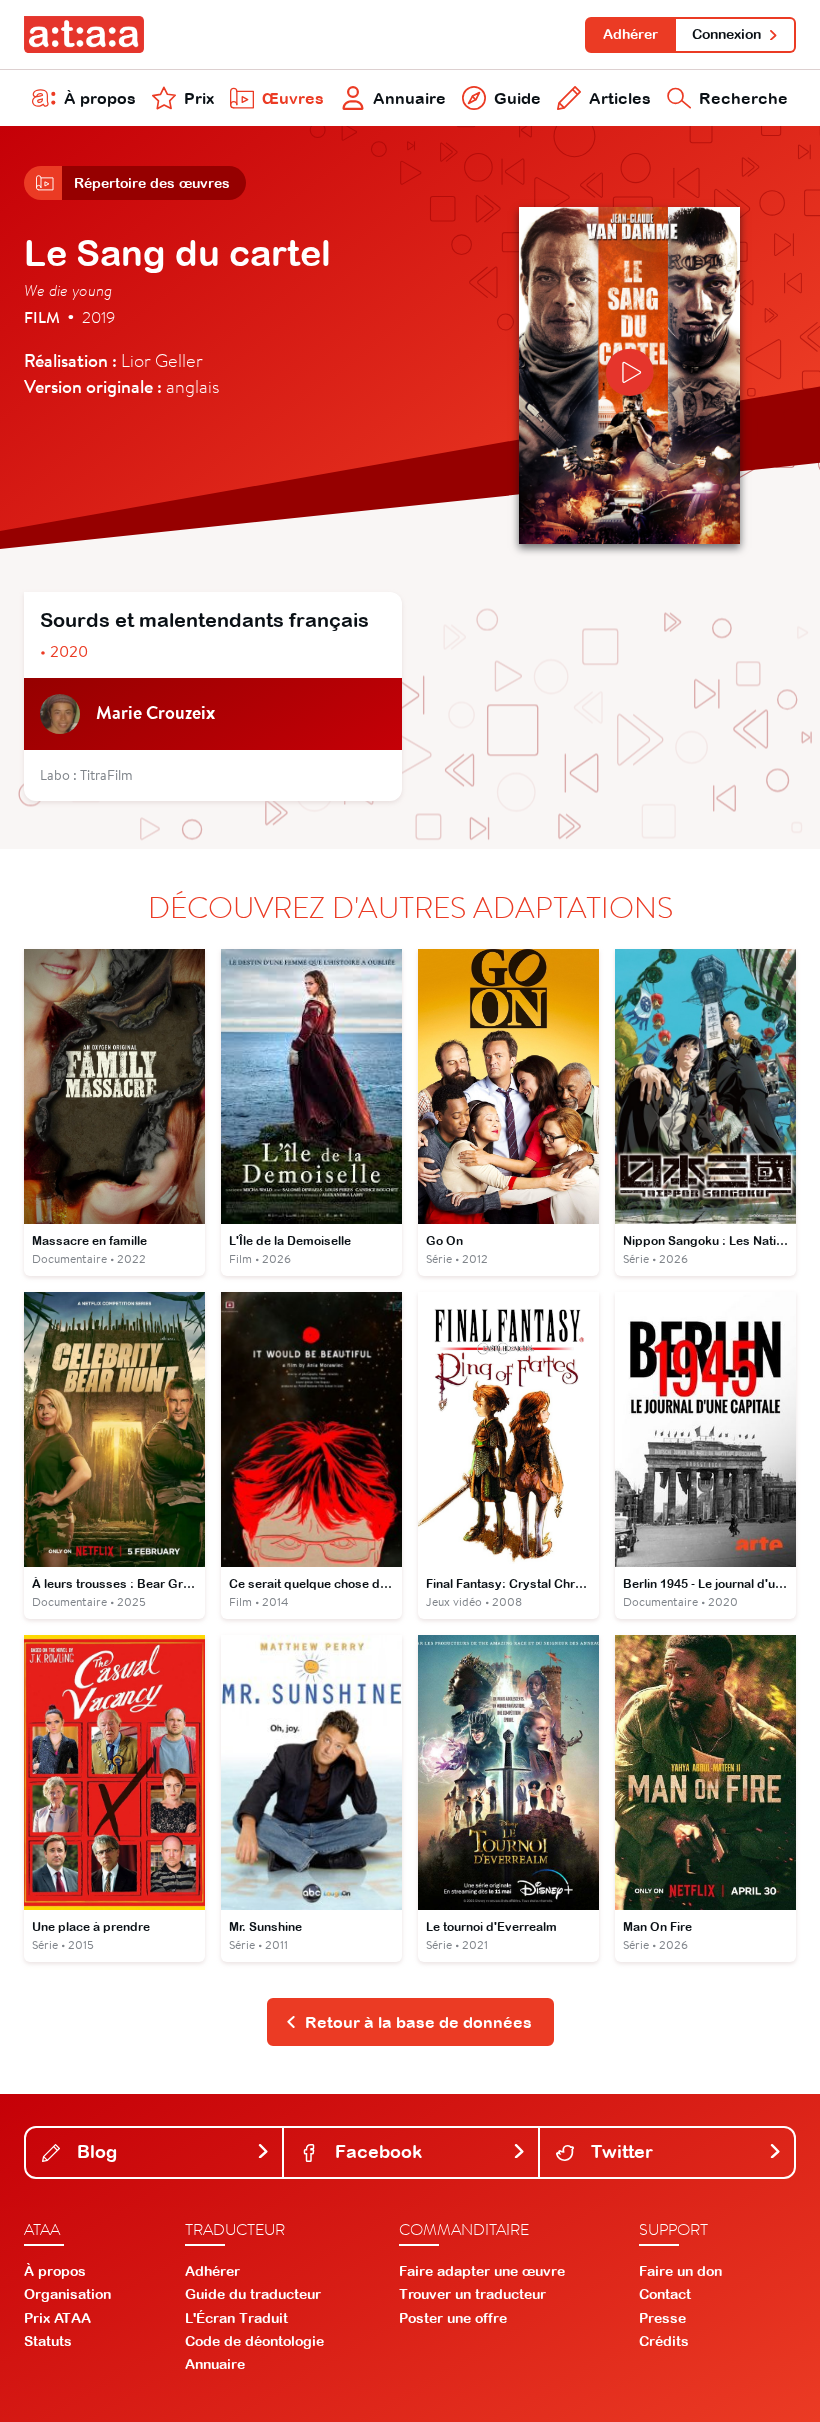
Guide (517, 98)
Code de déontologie (254, 2341)
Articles (620, 98)
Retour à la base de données (418, 2022)
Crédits (664, 2341)
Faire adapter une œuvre (482, 2271)
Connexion (726, 34)
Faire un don (680, 2271)
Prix (199, 98)
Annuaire (409, 98)
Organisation (67, 2294)
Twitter (619, 2151)
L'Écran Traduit (236, 2318)
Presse (662, 2318)
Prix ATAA (57, 2318)
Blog (94, 2151)
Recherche (743, 98)
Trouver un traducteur (472, 2294)
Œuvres (293, 98)
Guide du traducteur (253, 2294)
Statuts (48, 2341)
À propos (100, 98)
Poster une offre (453, 2318)
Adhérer (630, 34)
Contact (665, 2294)
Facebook (376, 2151)
